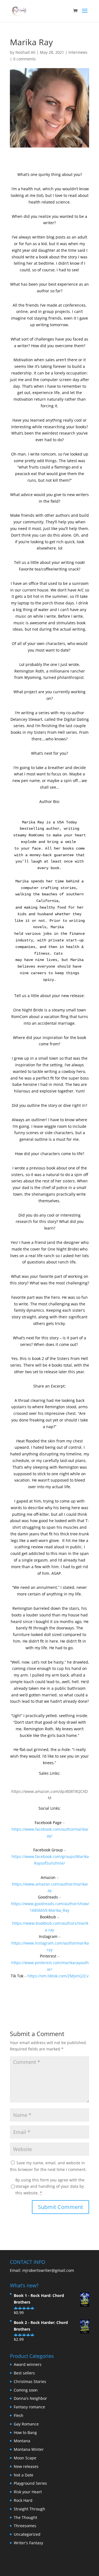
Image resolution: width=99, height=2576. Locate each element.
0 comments (24, 59)
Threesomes (25, 2526)
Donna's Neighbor (30, 2398)
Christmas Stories (30, 2381)
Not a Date (24, 2475)
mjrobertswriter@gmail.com (48, 2270)
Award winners (28, 2364)
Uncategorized (27, 2534)
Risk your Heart (28, 2492)
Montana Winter (29, 2449)
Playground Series (30, 2483)
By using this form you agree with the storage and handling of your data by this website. (50, 2187)
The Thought (25, 2517)
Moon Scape (25, 2458)
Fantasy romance (29, 2407)
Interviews (78, 52)
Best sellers (24, 2373)
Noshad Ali (25, 52)
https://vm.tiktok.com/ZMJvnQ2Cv (58, 1976)
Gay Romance (26, 2424)
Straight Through (29, 2509)
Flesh (19, 2415)
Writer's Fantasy (28, 2543)
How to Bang (25, 2432)
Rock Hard (23, 2500)
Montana (22, 2441)
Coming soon (26, 2390)
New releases (26, 2466)
